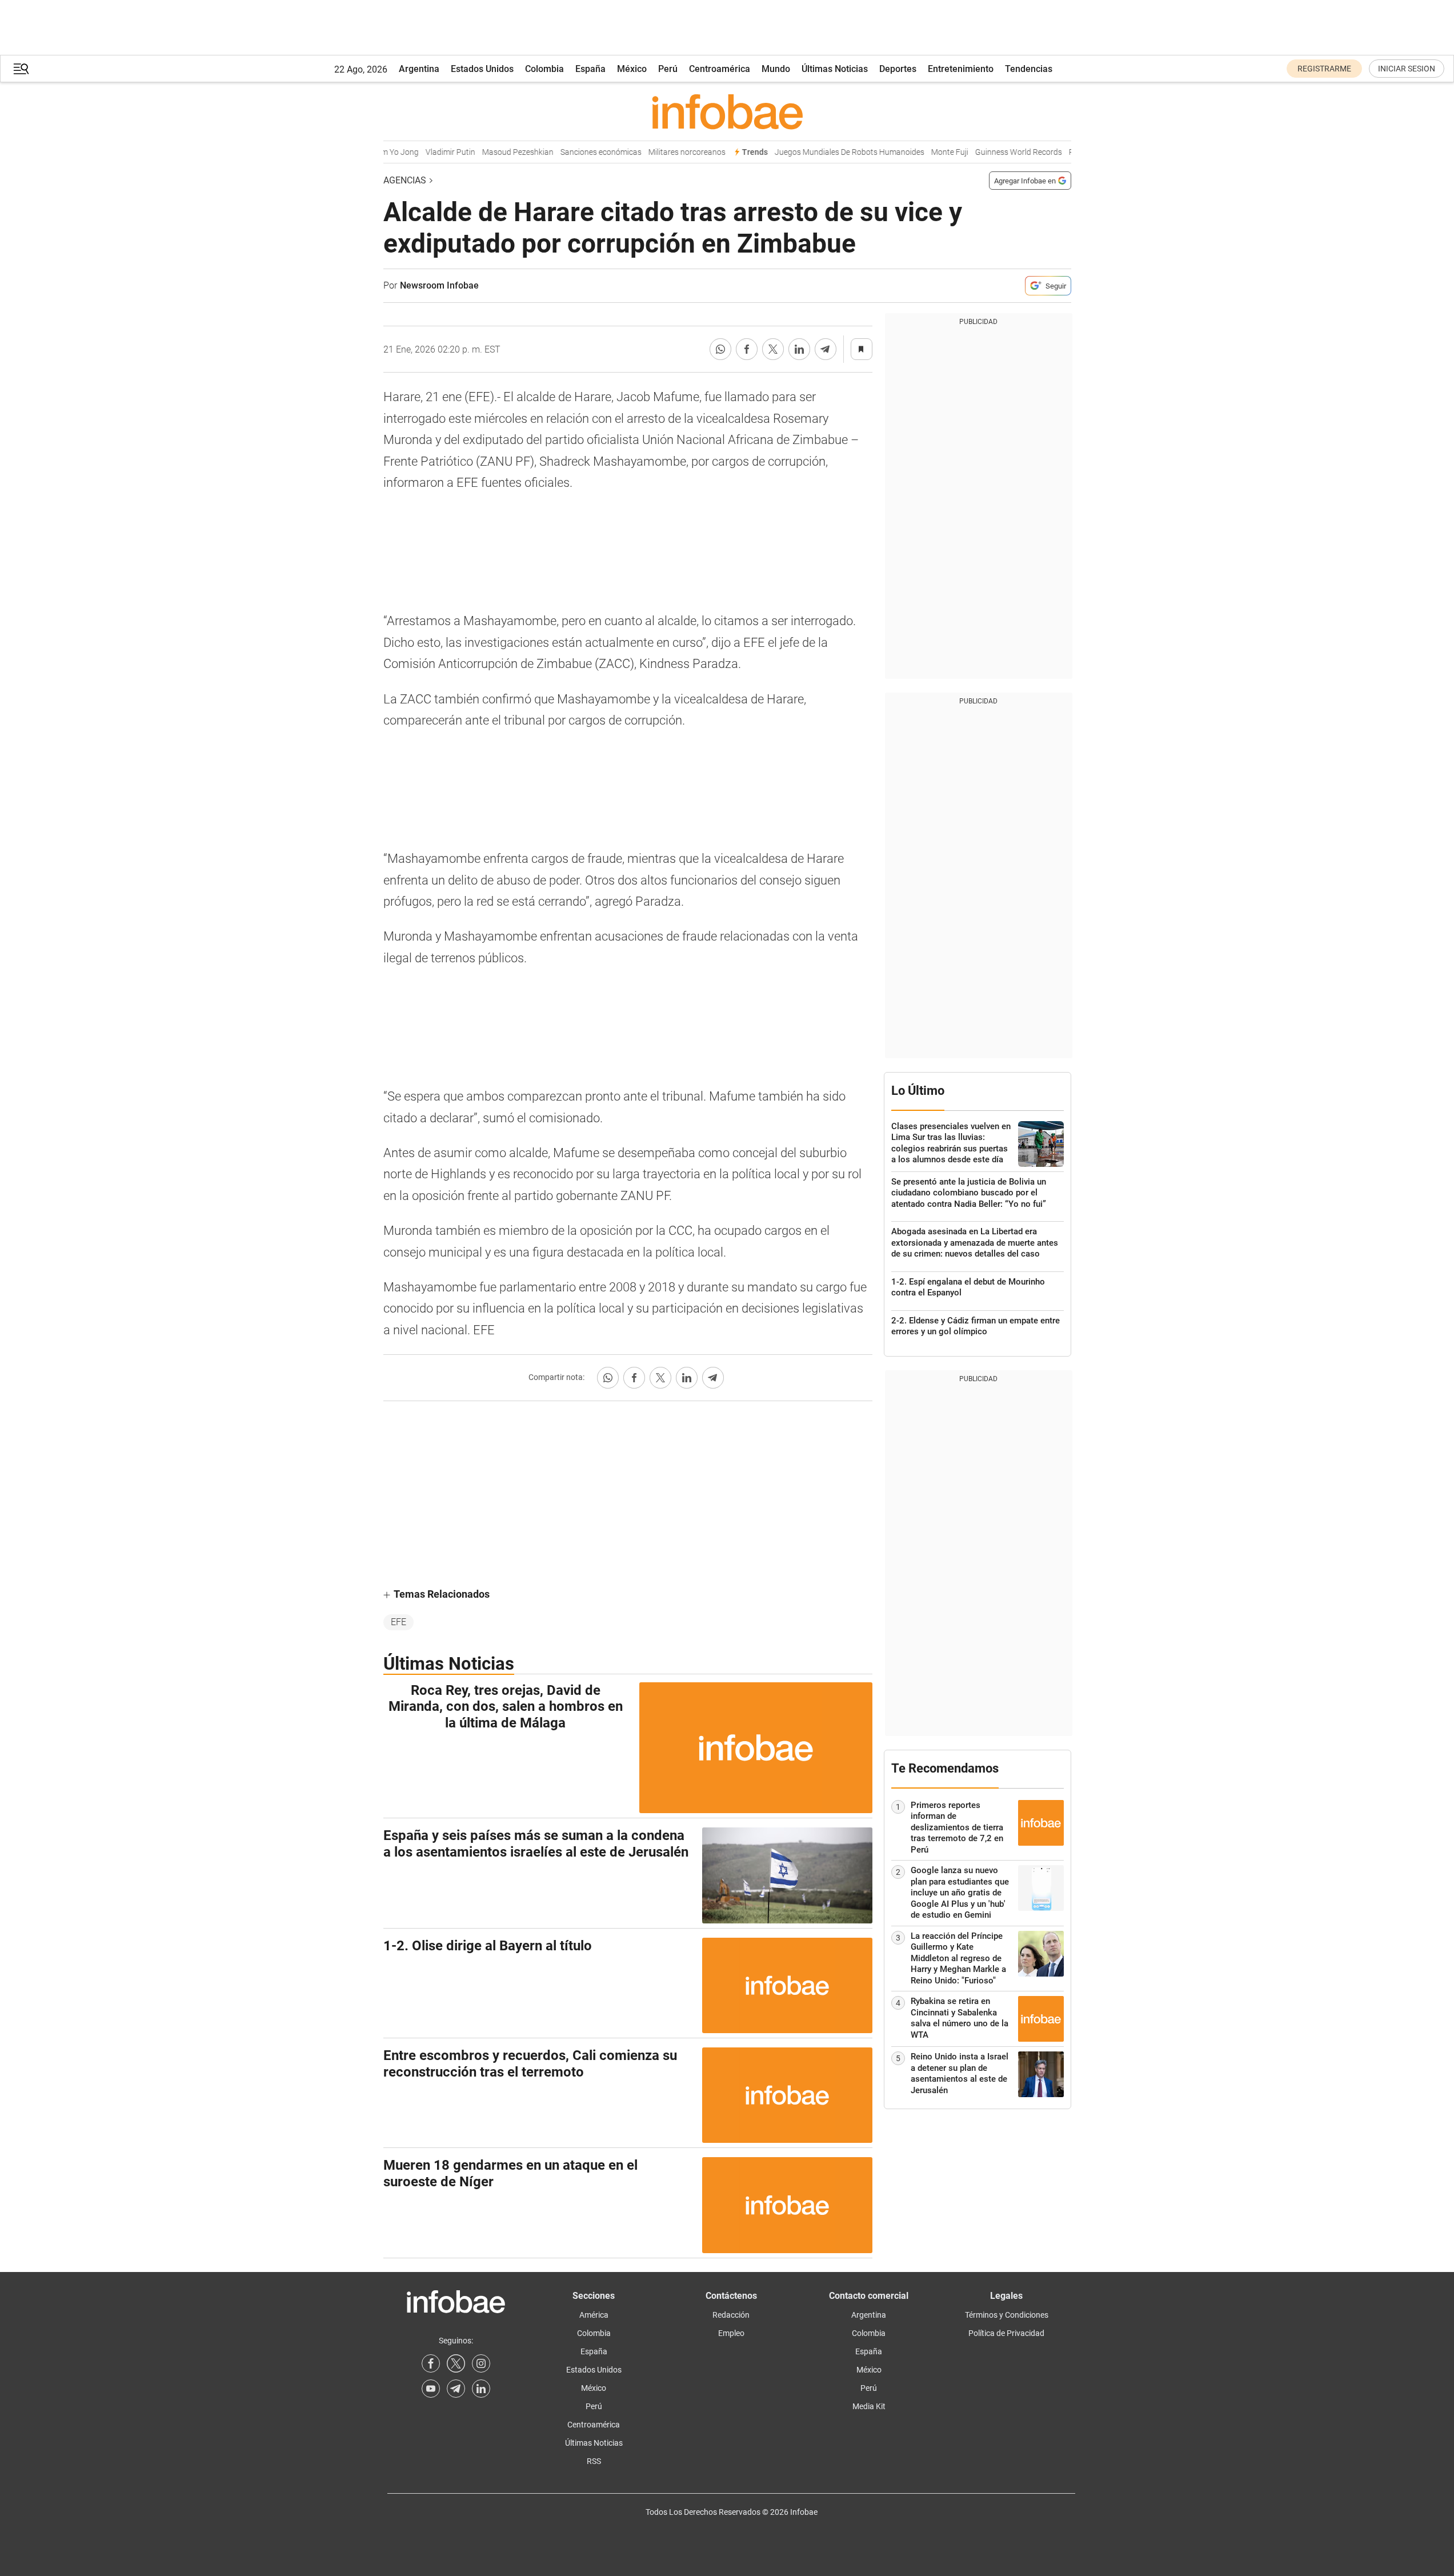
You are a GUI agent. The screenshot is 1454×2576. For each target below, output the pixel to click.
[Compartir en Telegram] (826, 349)
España (590, 69)
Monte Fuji (930, 152)
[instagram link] (481, 2363)
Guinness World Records (999, 152)
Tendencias (1029, 69)
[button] (21, 69)
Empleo (731, 2333)
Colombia (544, 69)
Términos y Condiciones (1007, 2315)
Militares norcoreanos (668, 152)
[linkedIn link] (481, 2389)
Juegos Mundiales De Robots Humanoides (830, 152)
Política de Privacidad (1006, 2333)
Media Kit (869, 2406)
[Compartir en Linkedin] (799, 349)
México (632, 69)
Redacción (731, 2315)
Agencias (405, 180)
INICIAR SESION (1407, 69)
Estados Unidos (482, 69)
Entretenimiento (961, 69)
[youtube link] (431, 2389)
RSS (594, 2461)
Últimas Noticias (835, 69)
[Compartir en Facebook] (747, 349)
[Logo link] (727, 111)
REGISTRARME (1324, 69)
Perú (668, 69)
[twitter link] (456, 2363)
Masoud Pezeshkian (498, 152)
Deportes (898, 69)
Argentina (419, 69)
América (594, 2315)
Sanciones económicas (582, 152)
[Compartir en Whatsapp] (720, 349)
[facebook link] (431, 2363)
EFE (398, 1622)
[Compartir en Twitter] (773, 349)
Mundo (776, 69)
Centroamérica (720, 69)
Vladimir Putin (431, 152)
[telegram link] (456, 2389)
